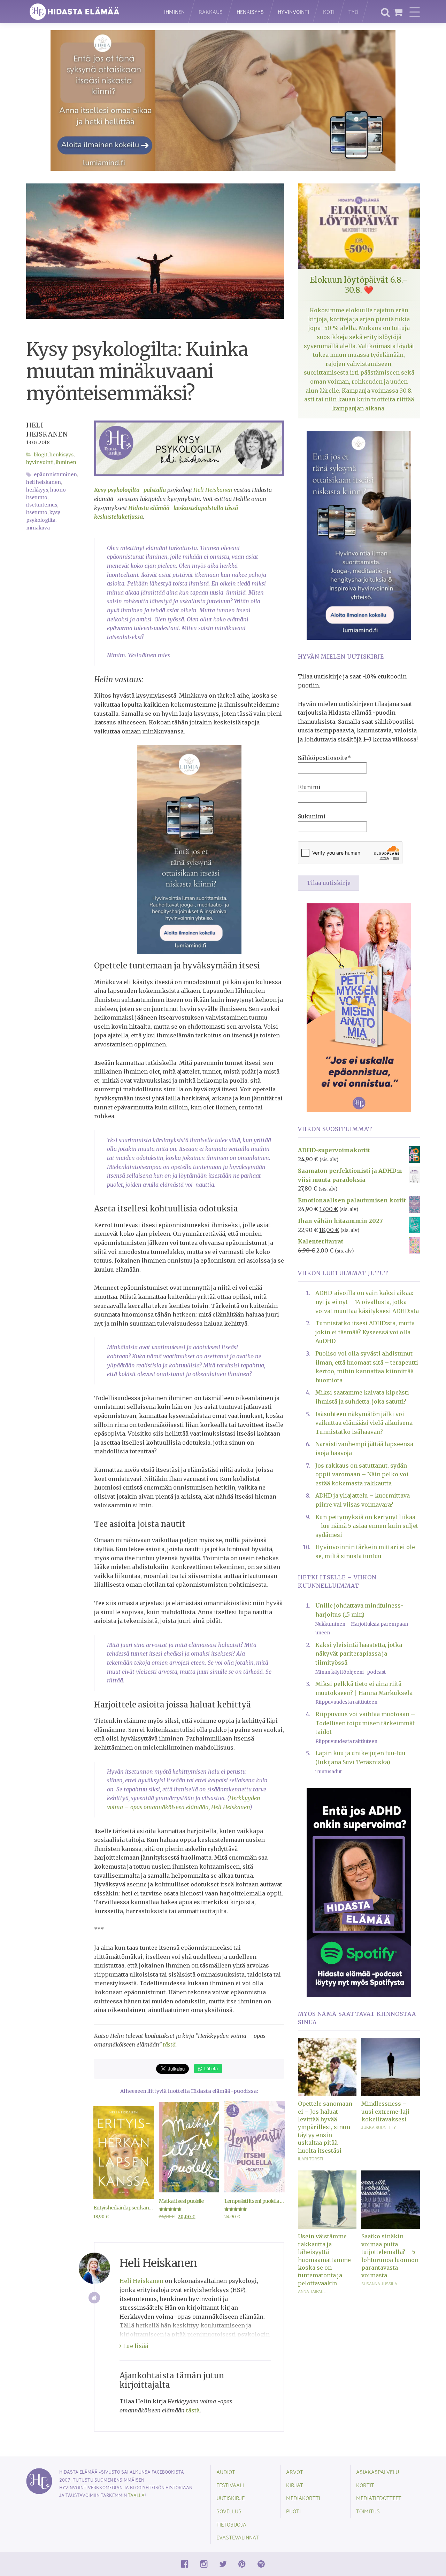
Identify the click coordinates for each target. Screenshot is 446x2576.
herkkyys (37, 490)
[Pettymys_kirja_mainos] (359, 1007)
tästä (169, 2044)
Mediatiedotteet (379, 2498)
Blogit (41, 455)
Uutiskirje (230, 2498)
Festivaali (230, 2485)
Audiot (226, 2472)
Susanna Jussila (379, 2284)
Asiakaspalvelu (378, 2472)
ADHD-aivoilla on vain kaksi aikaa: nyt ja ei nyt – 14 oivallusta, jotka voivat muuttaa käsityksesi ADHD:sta (367, 1302)
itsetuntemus (42, 505)
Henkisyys (250, 12)
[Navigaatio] (415, 12)
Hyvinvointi (293, 12)
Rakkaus (211, 12)
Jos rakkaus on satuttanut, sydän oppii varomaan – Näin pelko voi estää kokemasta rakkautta (362, 1474)
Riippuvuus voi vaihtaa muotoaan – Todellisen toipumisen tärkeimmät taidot (365, 1723)
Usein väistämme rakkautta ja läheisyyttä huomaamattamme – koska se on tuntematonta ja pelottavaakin (327, 2260)
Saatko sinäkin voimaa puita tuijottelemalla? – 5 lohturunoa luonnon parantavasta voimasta (390, 2256)
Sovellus (229, 2511)
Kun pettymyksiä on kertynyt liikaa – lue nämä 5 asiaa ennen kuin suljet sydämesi (367, 1526)
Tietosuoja (231, 2524)
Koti (329, 12)
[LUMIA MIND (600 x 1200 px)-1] (189, 849)
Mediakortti (303, 2498)
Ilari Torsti (310, 2159)
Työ (353, 12)
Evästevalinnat (238, 2537)
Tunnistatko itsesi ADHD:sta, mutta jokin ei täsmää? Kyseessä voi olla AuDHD (365, 1332)
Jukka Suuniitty (379, 2127)
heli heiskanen (44, 482)
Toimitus (368, 2511)
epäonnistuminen (55, 475)
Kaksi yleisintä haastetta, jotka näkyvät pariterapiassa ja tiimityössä (359, 1654)
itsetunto (37, 513)
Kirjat (295, 2485)
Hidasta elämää (88, 12)
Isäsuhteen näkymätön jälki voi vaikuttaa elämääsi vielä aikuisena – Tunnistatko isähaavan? (367, 1423)
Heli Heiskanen (213, 490)
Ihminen (174, 12)
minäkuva (38, 528)
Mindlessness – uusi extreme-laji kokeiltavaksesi (385, 2111)
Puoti (293, 2511)
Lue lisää (135, 2346)
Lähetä (210, 2068)
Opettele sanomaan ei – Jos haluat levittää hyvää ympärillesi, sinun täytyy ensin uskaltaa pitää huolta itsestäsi (325, 2127)
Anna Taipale (312, 2291)
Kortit (365, 2485)
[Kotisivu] (94, 2298)
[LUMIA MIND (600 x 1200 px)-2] (359, 535)
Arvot (295, 2472)
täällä (136, 2495)
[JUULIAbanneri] (359, 1892)
